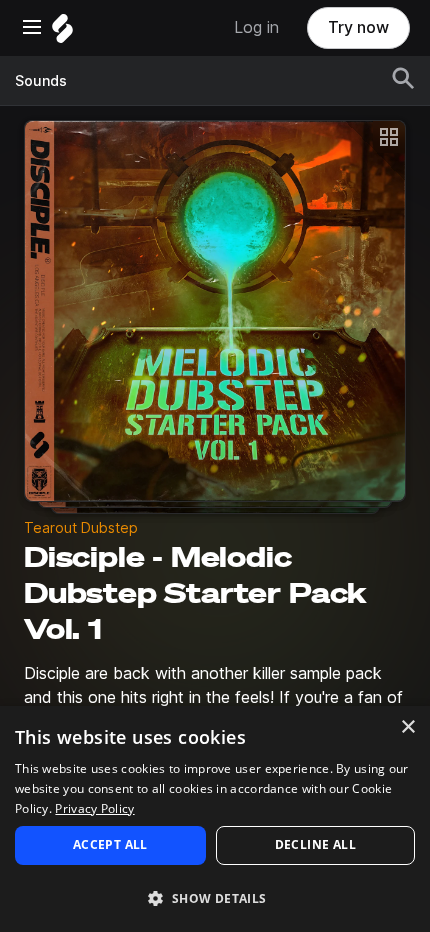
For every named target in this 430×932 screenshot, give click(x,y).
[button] (215, 897)
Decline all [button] (315, 844)
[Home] (62, 33)
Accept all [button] (110, 844)
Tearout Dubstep (81, 528)
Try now (358, 27)
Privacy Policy (94, 808)
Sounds (41, 81)
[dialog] (215, 819)
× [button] (407, 727)
